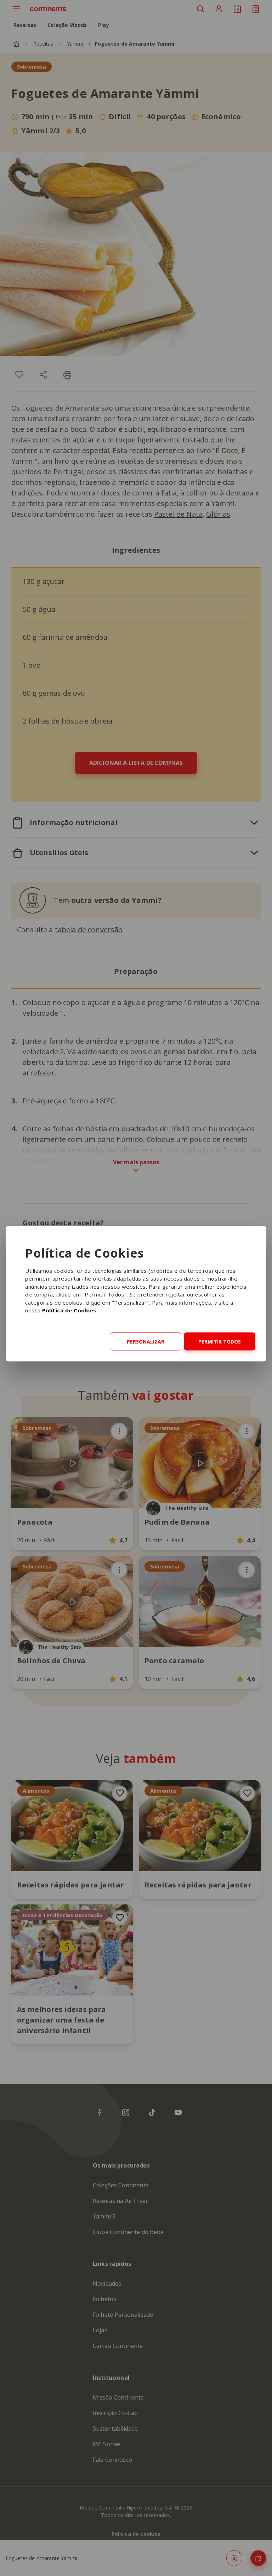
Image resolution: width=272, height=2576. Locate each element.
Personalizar (146, 1342)
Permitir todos (220, 1342)
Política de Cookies (69, 1310)
